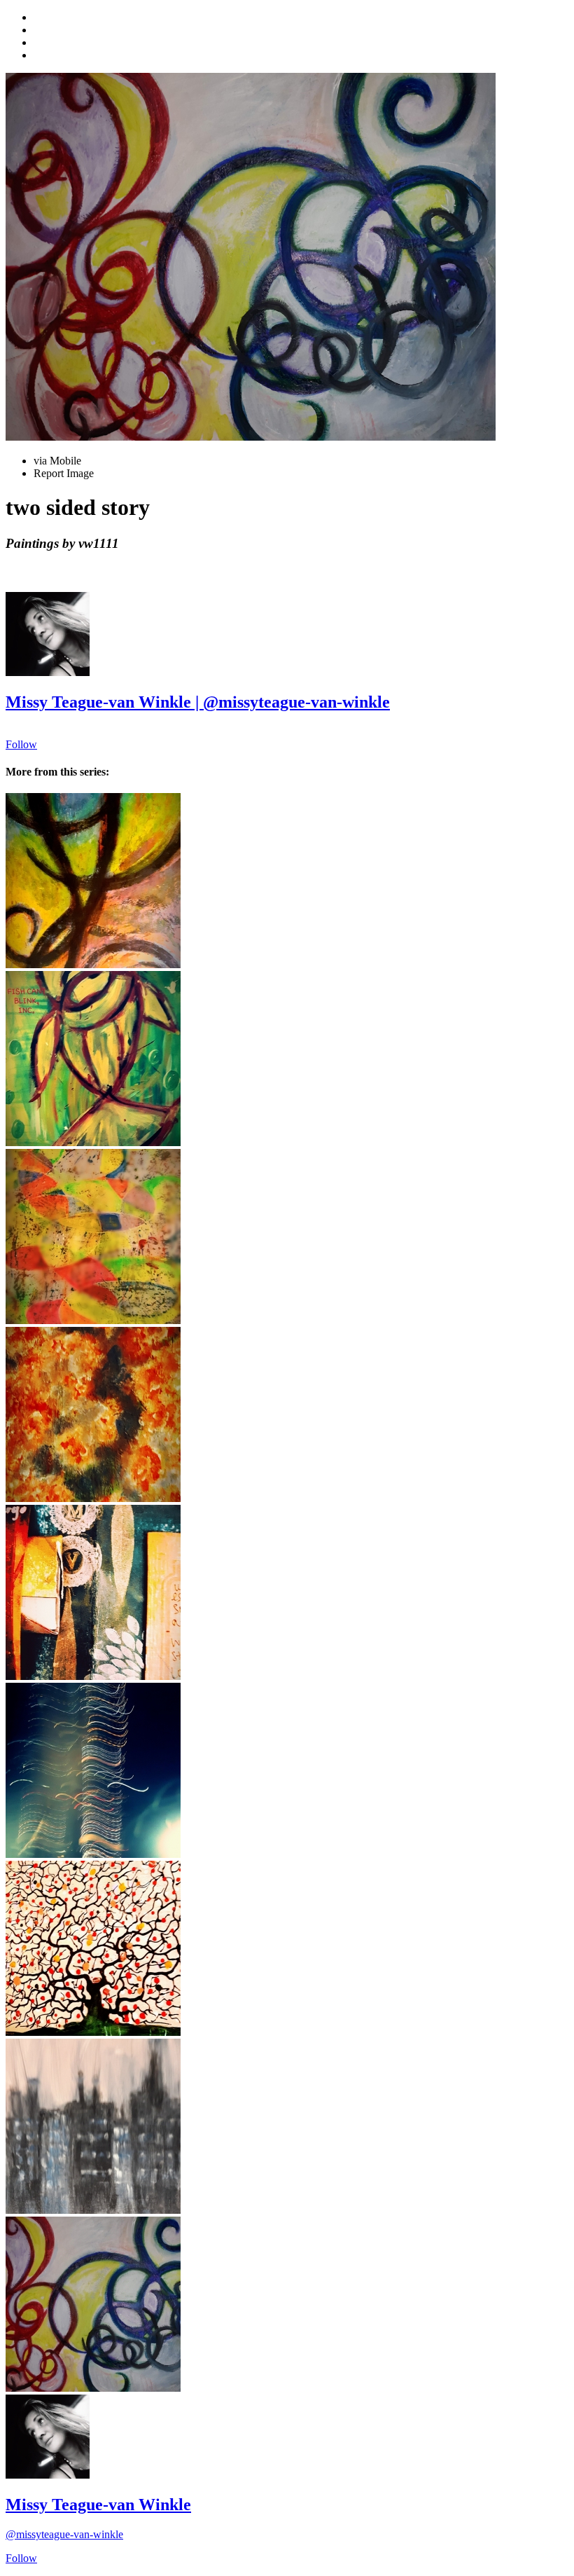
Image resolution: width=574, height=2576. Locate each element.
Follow (21, 744)
